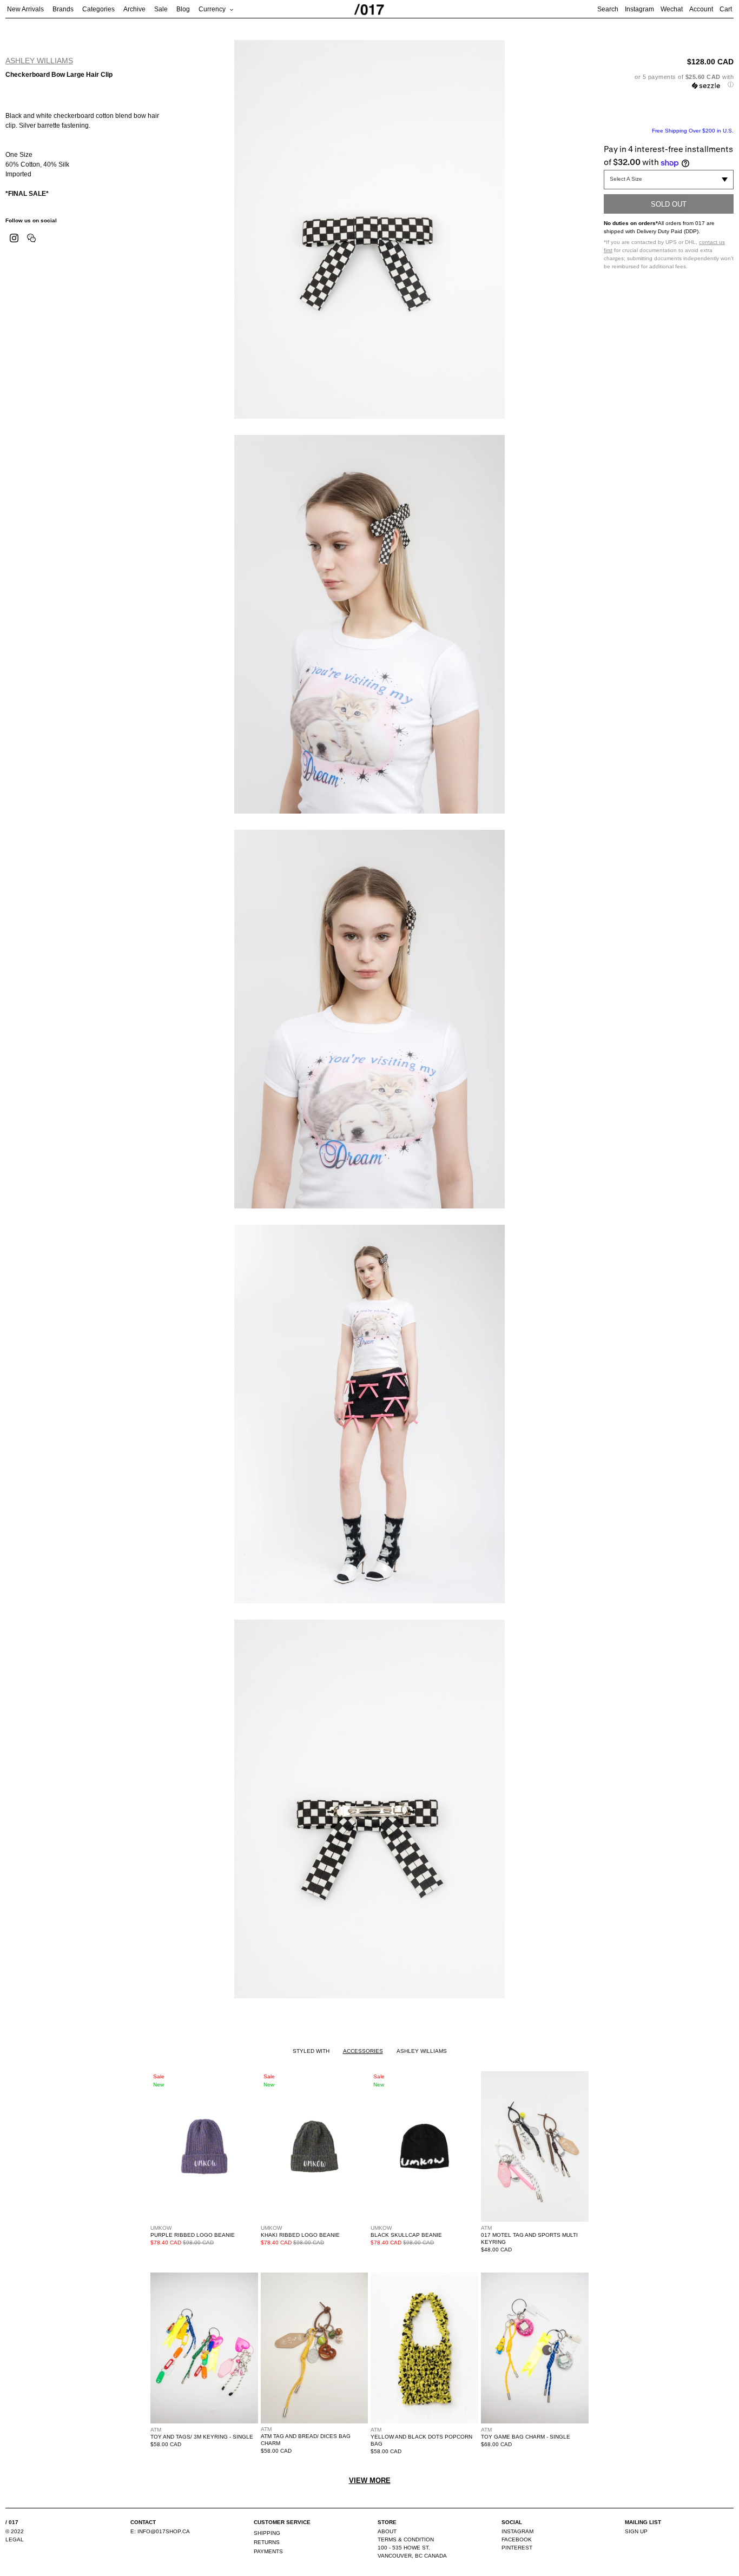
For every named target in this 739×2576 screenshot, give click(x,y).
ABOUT (387, 2531)
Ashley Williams (39, 61)
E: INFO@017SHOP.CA (160, 2531)
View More (370, 2481)
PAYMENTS (268, 2551)
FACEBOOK (517, 2539)
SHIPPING (267, 2533)
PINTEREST (517, 2548)
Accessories (363, 2051)
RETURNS (267, 2542)
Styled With (311, 2051)
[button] (669, 81)
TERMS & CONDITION (406, 2539)
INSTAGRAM (517, 2531)
